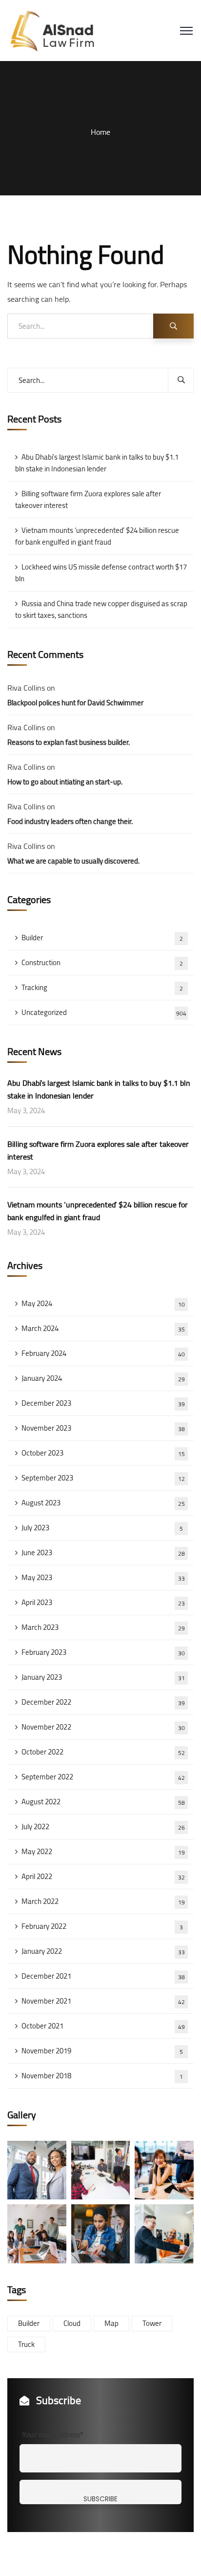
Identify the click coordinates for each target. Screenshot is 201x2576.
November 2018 (102, 2076)
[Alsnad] (59, 30)
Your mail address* (53, 2434)
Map (111, 2323)
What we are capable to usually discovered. (73, 861)
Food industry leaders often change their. (70, 821)
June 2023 (103, 1552)
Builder (102, 938)
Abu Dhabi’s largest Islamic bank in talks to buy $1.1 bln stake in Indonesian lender (97, 463)
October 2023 (103, 1453)
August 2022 (103, 1802)
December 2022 (103, 1702)
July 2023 (102, 1528)
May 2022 (103, 1851)
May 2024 (103, 1303)
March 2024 (103, 1328)
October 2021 (103, 2026)
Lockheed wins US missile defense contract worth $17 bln (101, 573)
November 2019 (102, 2051)
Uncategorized (104, 1012)
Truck (26, 2344)
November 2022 (103, 1727)
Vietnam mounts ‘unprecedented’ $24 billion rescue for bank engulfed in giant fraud (97, 536)
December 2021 (103, 1976)
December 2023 (103, 1403)
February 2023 (103, 1652)
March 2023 (103, 1627)
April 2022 (103, 1876)
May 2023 (103, 1577)
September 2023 (103, 1478)
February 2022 (102, 1926)
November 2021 (103, 2001)
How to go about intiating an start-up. (65, 782)
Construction (102, 962)
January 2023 (103, 1677)
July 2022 (103, 1826)
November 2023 (103, 1428)
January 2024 (103, 1378)
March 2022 (103, 1901)
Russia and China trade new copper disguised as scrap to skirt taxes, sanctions (101, 609)
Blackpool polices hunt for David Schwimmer (75, 703)
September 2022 (103, 1777)
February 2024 (103, 1353)
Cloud (72, 2323)
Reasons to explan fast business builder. (69, 742)
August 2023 (103, 1503)
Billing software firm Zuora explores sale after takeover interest (88, 499)
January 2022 (103, 1951)
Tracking (102, 987)
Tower (152, 2323)
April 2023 (103, 1602)
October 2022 (103, 1752)
